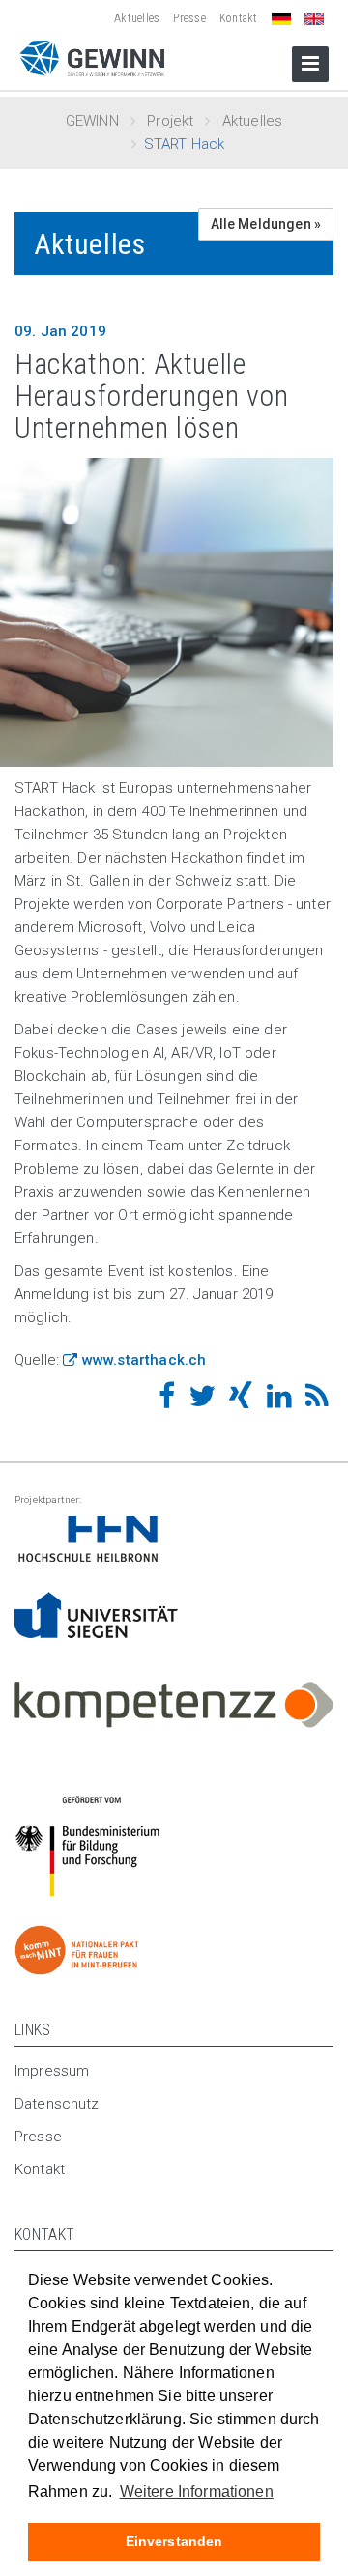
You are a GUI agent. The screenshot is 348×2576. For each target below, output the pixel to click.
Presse (189, 18)
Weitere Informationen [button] (197, 2491)
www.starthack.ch (144, 1360)
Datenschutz (57, 2104)
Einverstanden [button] (174, 2541)
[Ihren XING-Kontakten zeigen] (241, 1401)
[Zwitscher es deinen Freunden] (202, 1401)
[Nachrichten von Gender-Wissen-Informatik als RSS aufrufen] (317, 1401)
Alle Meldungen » (266, 224)
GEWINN (92, 121)
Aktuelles (137, 18)
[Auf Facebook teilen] (167, 1401)
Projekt (170, 121)
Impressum (52, 2071)
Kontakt (239, 18)
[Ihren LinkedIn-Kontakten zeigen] (279, 1401)
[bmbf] (174, 1540)
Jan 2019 (60, 331)
